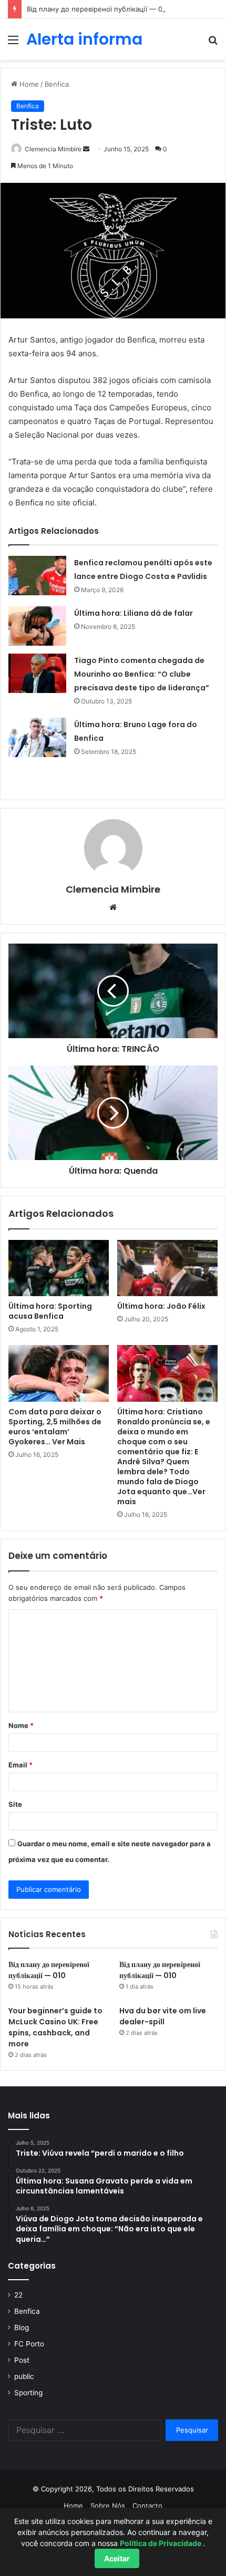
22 (18, 2295)
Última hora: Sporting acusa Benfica (50, 1311)
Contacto (147, 2506)
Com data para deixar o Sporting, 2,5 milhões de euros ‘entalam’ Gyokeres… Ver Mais (55, 1427)
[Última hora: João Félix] (167, 1268)
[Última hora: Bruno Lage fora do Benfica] (37, 737)
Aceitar (117, 2558)
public (24, 2376)
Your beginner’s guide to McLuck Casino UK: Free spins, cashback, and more (55, 2027)
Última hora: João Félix (161, 1306)
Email (20, 1765)
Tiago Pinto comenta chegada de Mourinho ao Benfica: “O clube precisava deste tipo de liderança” (142, 674)
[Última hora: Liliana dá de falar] (37, 626)
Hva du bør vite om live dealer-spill (163, 2016)
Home (28, 84)
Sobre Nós (108, 2506)
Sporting (28, 2393)
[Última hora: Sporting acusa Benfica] (59, 1268)
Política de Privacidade (161, 2543)
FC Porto (29, 2344)
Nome (21, 1725)
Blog (22, 2327)
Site (15, 1804)
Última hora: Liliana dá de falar (133, 613)
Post (22, 2360)
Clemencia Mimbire (53, 149)
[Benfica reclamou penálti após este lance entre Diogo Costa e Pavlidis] (37, 576)
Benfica (57, 84)
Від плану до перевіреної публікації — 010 (98, 9)
